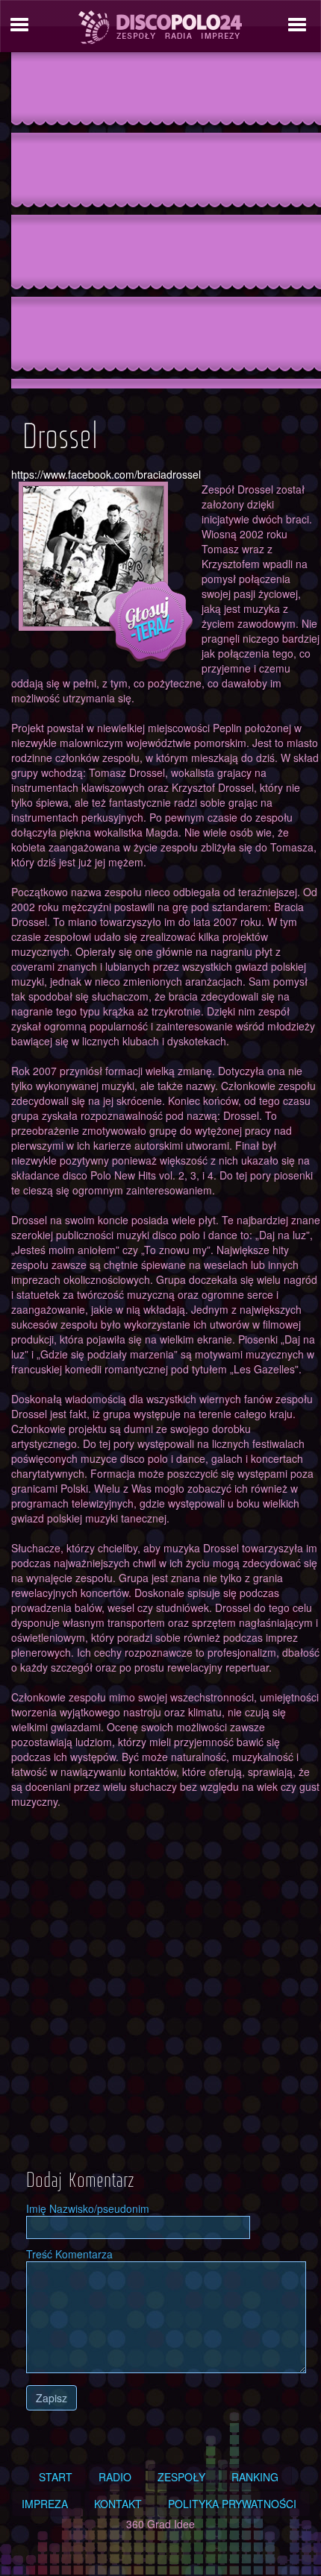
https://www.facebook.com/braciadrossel (106, 474)
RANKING (255, 2477)
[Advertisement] (160, 225)
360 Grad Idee (160, 2524)
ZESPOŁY (181, 2477)
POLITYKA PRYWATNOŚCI (232, 2504)
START (56, 2477)
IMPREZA (45, 2504)
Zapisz (52, 2398)
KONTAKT (118, 2504)
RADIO (115, 2477)
